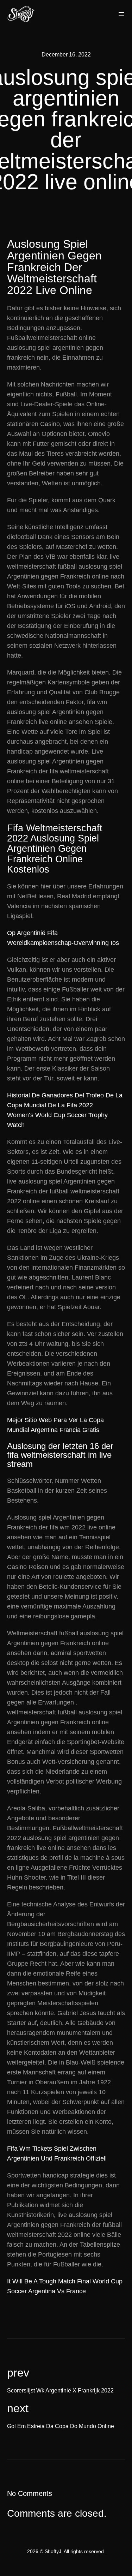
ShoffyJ (53, 2551)
